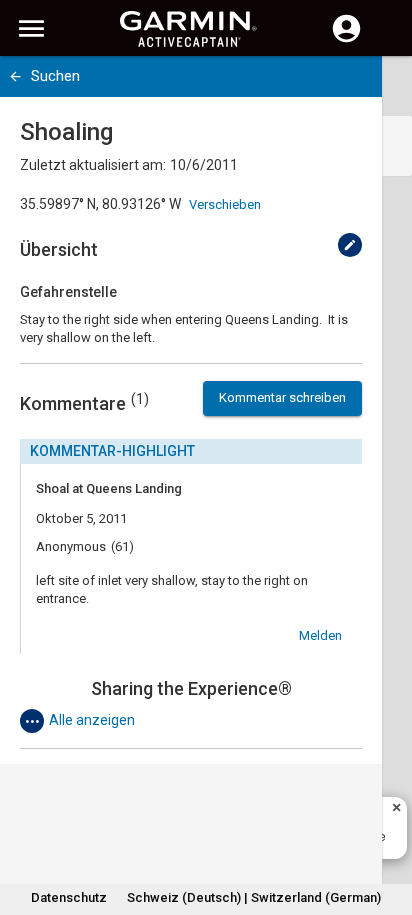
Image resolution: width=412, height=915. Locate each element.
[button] (387, 824)
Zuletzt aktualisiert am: (93, 165)
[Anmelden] (346, 40)
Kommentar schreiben (282, 397)
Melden (320, 635)
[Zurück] (15, 76)
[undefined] (350, 245)
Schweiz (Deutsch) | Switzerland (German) (254, 897)
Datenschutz (69, 897)
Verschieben (225, 204)
